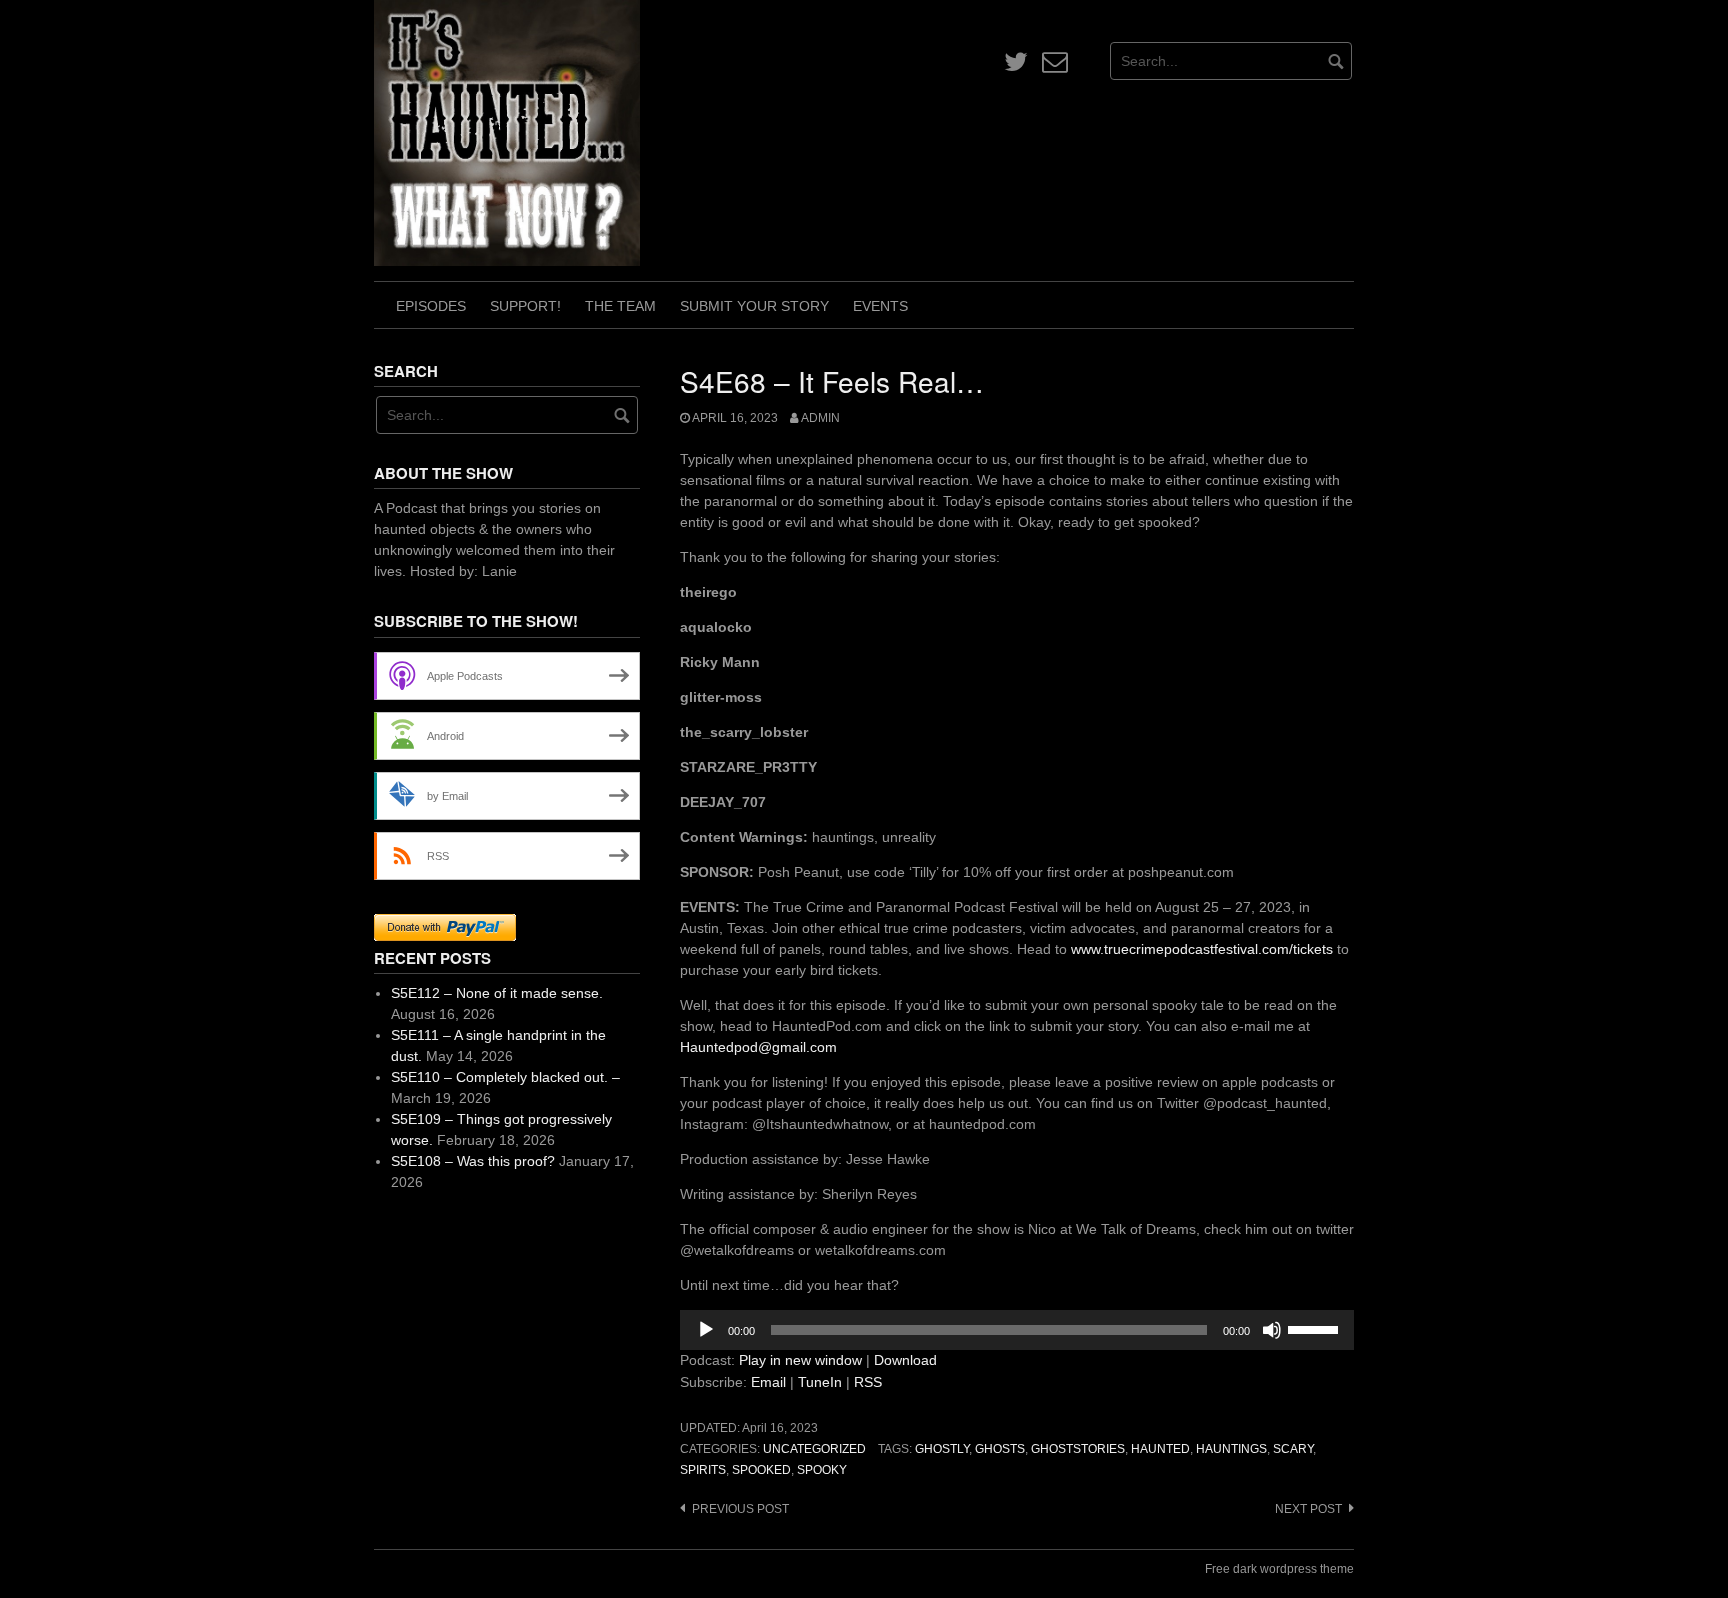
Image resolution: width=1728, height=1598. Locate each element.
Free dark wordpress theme (1279, 1569)
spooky (822, 1470)
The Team (620, 306)
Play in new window (800, 1360)
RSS (868, 1382)
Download (905, 1360)
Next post (1308, 1509)
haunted (1160, 1449)
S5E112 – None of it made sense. (497, 993)
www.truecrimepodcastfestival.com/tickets (1202, 949)
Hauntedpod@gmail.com (758, 1047)
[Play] (706, 1330)
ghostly (942, 1449)
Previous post (740, 1509)
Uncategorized (814, 1449)
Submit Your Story (754, 306)
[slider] (1316, 1328)
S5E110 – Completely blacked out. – (505, 1077)
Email (768, 1382)
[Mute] (1272, 1330)
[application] (1017, 1330)
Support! (525, 306)
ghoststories (1078, 1449)
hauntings (1231, 1449)
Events (880, 306)
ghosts (1000, 1449)
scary (1293, 1449)
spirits (703, 1470)
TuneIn (820, 1382)
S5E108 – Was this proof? (473, 1161)
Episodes (431, 306)
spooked (761, 1470)
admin (820, 418)
